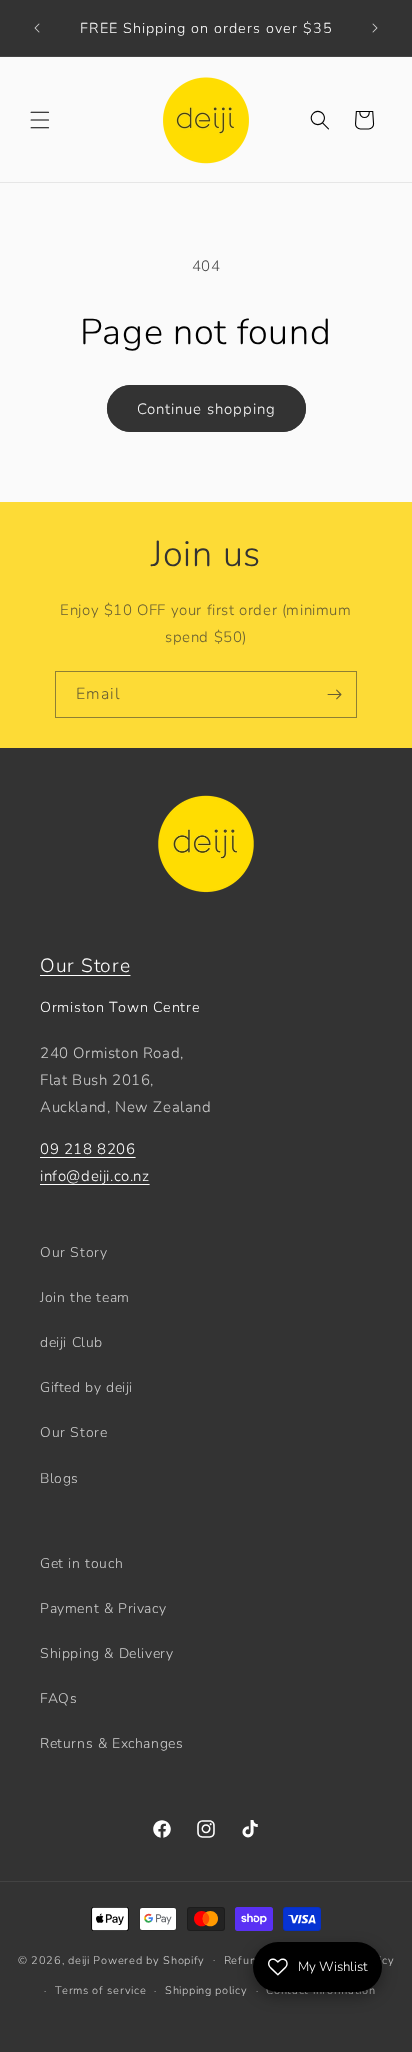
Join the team (85, 1297)
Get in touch (81, 1563)
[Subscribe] (334, 694)
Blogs (59, 1478)
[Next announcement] (375, 28)
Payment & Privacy (103, 1608)
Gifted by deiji (86, 1387)
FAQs (58, 1698)
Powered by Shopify (149, 1959)
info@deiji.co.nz (95, 1176)
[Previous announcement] (37, 28)
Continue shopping (206, 409)
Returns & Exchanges (111, 1743)
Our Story (73, 1252)
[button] (40, 120)
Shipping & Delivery (106, 1653)
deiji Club (71, 1342)
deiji (79, 1959)
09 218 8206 (88, 1149)
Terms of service (100, 1990)
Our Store (85, 966)
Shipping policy (206, 1990)
